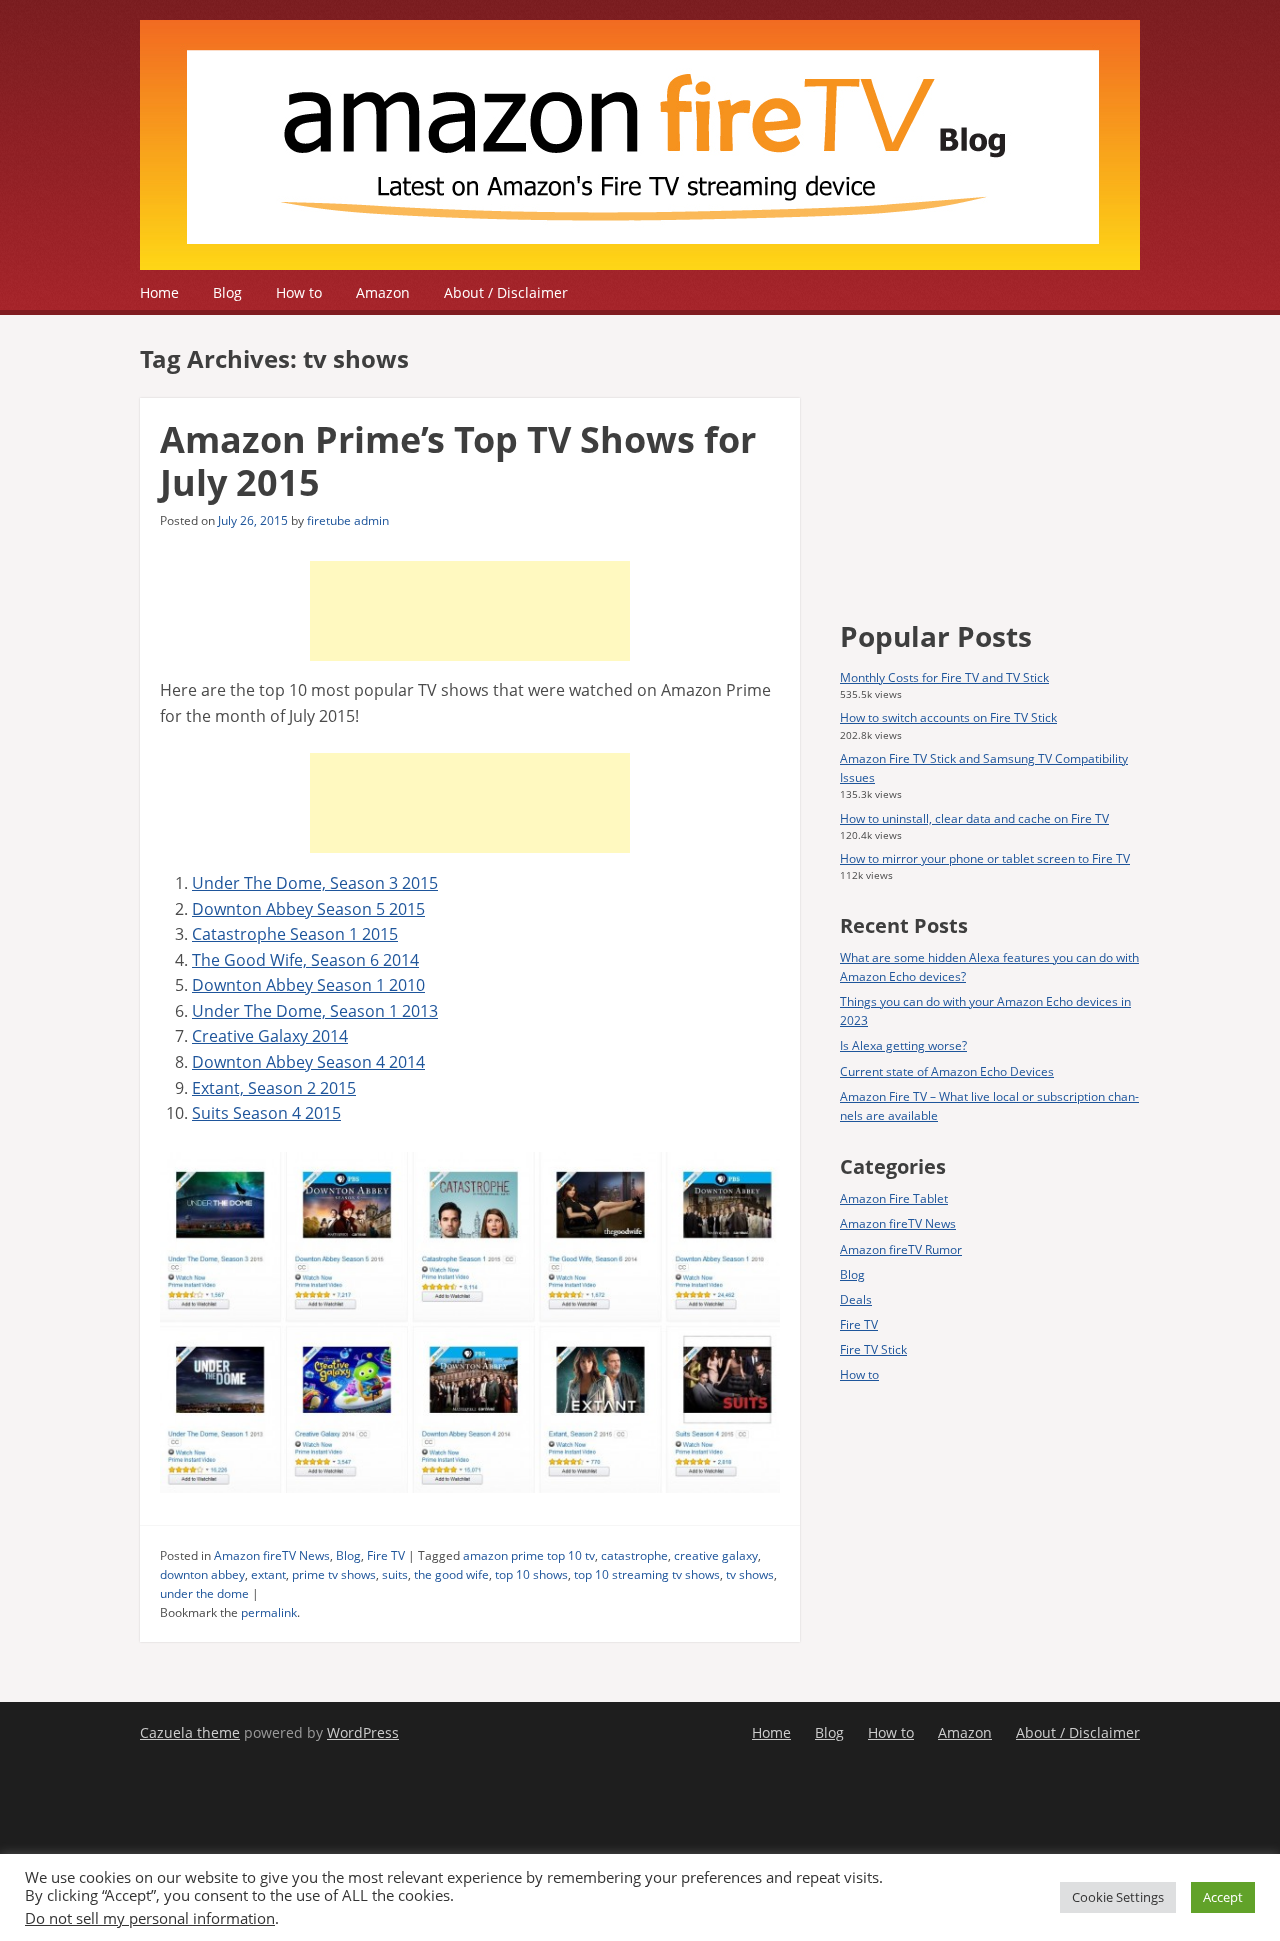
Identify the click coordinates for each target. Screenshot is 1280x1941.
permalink (269, 1612)
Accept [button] (1223, 1897)
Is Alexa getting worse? (903, 1045)
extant (268, 1574)
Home (159, 292)
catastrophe (634, 1555)
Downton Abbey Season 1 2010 (308, 985)
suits (395, 1574)
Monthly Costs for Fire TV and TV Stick (944, 677)
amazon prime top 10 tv (529, 1555)
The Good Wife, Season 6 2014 (305, 960)
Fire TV (386, 1555)
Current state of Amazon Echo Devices (947, 1071)
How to (299, 292)
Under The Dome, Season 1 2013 (315, 1011)
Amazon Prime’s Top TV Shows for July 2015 (458, 461)
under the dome (204, 1593)
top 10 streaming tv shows (647, 1574)
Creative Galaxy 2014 (270, 1036)
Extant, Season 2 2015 (274, 1088)
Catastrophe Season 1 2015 (295, 934)
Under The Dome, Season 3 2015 (315, 883)
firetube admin (348, 520)
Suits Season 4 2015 (266, 1113)
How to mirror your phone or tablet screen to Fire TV (985, 858)
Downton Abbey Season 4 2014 (308, 1062)
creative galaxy (716, 1555)
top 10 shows (531, 1574)
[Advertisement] (470, 611)
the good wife (451, 1574)
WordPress (363, 1732)
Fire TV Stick (873, 1349)
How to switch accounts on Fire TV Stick (948, 717)
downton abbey (202, 1574)
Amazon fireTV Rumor (901, 1249)
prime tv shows (334, 1574)
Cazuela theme (190, 1732)
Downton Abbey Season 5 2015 (308, 909)
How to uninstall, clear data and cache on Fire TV (974, 818)
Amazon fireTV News (272, 1555)
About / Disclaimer (506, 292)
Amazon (383, 292)
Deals (856, 1299)
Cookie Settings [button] (1118, 1897)
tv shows (750, 1574)
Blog (227, 292)
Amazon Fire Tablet (894, 1198)
